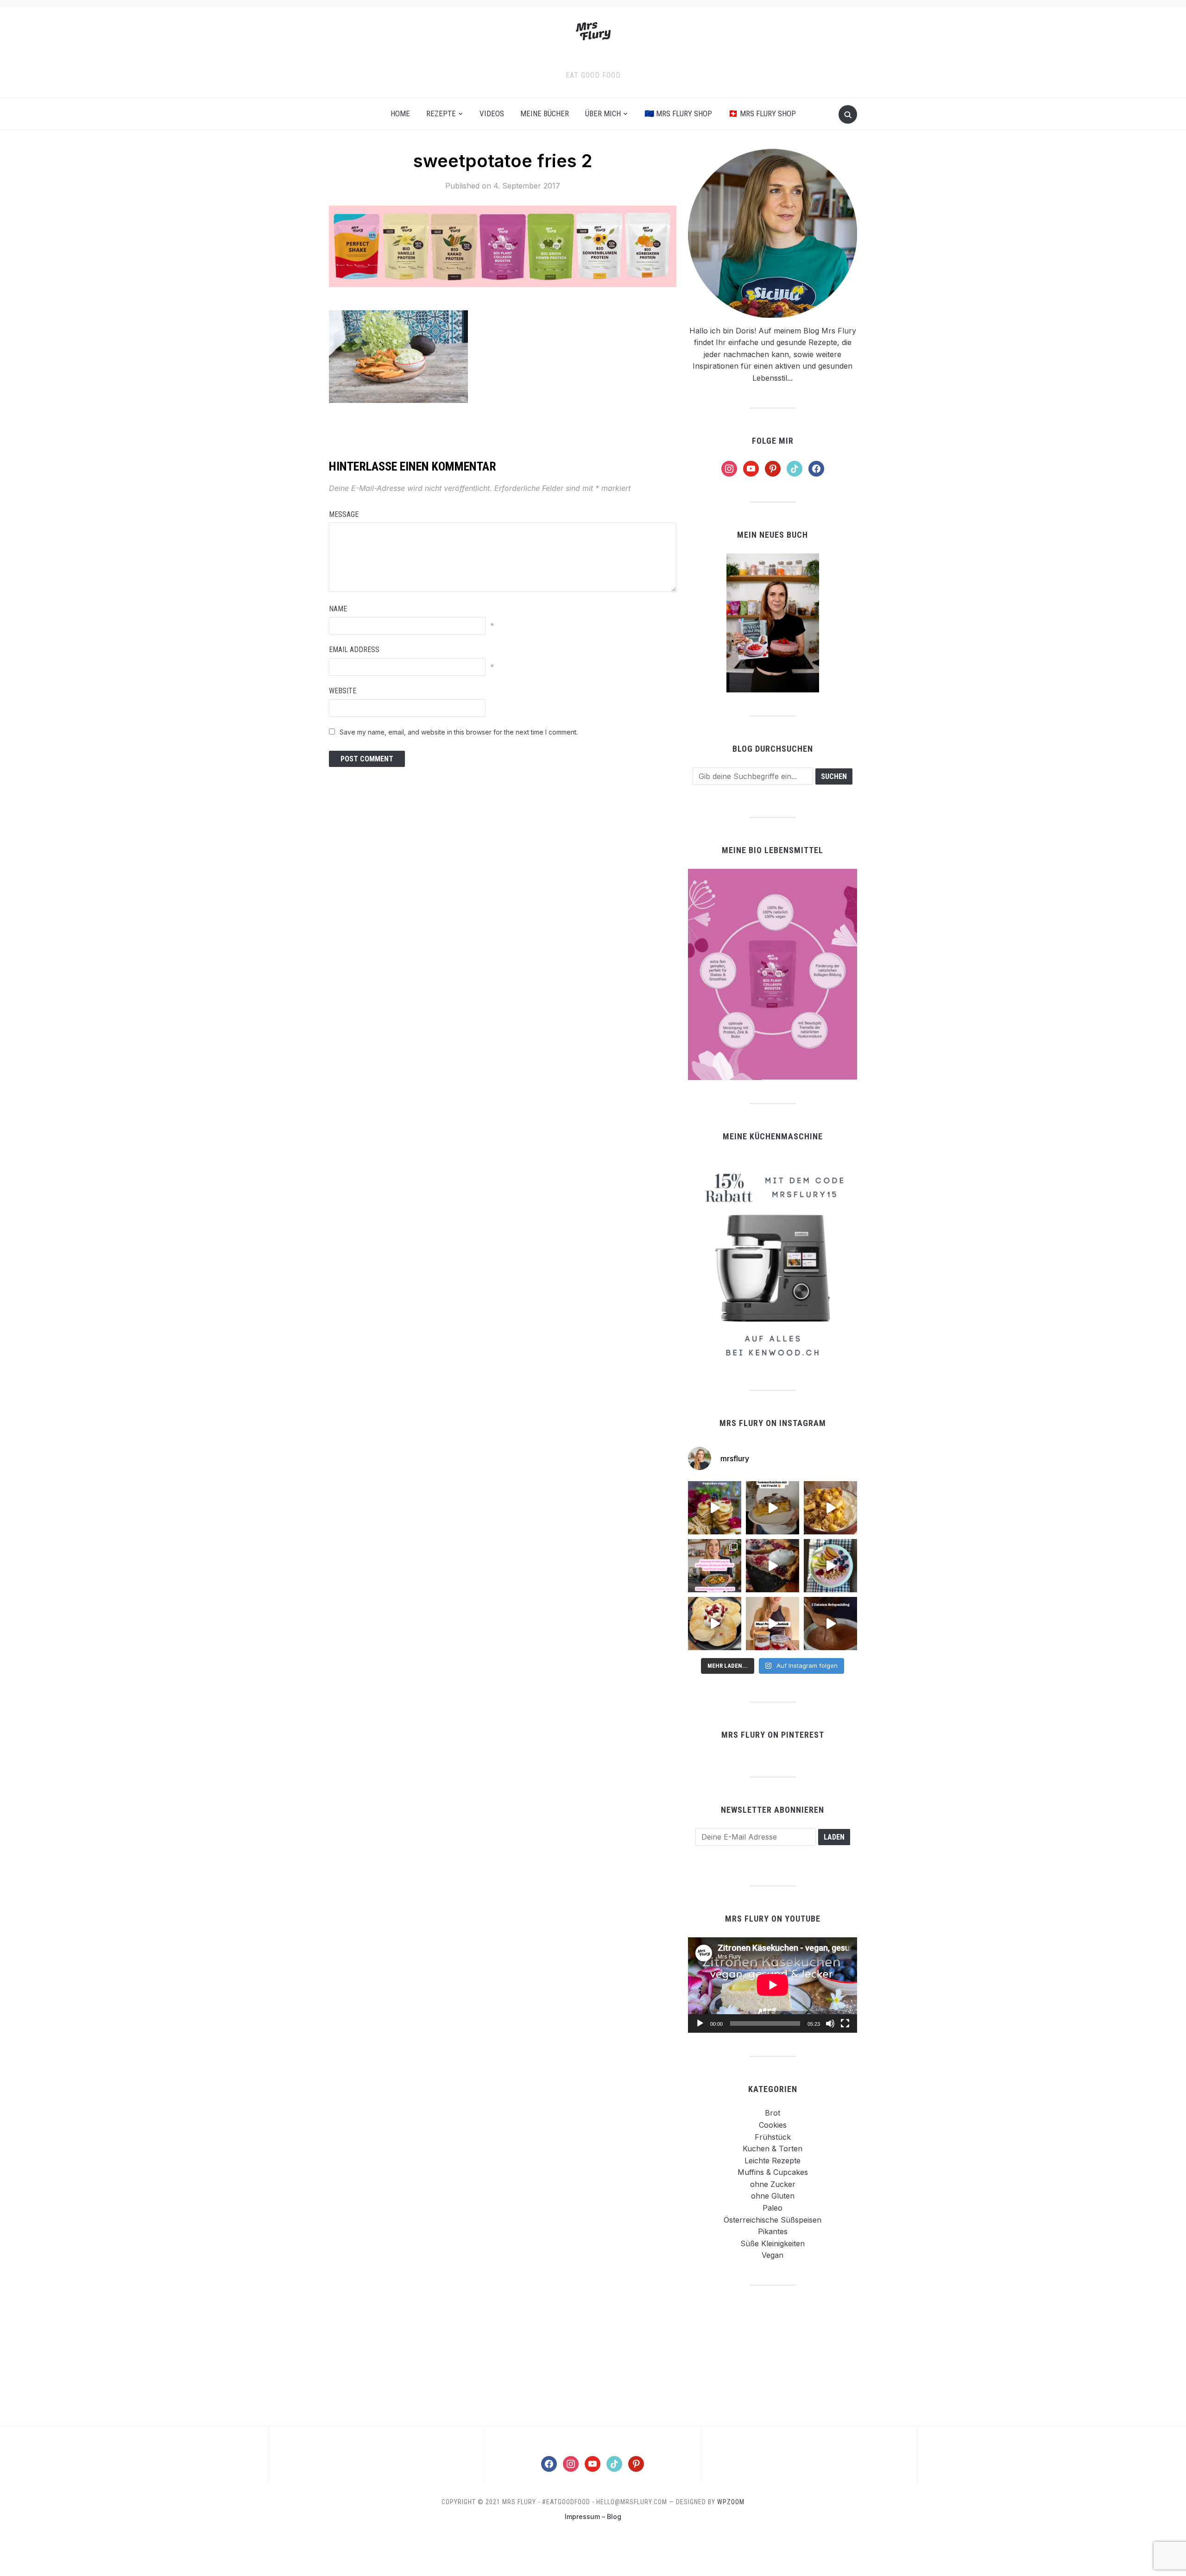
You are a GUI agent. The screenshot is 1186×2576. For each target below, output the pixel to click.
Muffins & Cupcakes (773, 2172)
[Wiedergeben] (700, 2023)
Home (400, 113)
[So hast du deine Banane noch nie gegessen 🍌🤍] (830, 1508)
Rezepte (441, 113)
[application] (773, 1985)
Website (343, 691)
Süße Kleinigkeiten (773, 2243)
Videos (492, 113)
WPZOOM (731, 2502)
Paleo (773, 2208)
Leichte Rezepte (773, 2161)
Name (338, 609)
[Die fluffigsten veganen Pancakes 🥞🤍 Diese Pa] (715, 1624)
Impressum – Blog (593, 2516)
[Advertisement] (773, 2355)
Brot (773, 2113)
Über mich (603, 113)
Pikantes (773, 2231)
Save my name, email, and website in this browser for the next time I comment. (459, 732)
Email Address (354, 650)
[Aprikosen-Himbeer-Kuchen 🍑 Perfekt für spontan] (773, 1508)
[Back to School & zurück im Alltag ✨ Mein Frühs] (773, 1624)
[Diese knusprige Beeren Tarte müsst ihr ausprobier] (773, 1566)
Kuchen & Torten (773, 2149)
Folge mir (773, 441)
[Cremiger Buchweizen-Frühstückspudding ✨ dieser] (830, 1566)
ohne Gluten (773, 2196)
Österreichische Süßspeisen (773, 2220)
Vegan (773, 2255)
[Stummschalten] (830, 2023)
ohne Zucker (773, 2184)
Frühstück (773, 2137)
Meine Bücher (545, 113)
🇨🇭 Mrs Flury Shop (762, 113)
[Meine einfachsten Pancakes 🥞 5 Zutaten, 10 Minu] (715, 1508)
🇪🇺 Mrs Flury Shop (678, 113)
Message (344, 514)
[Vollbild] (845, 2023)
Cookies (773, 2125)
